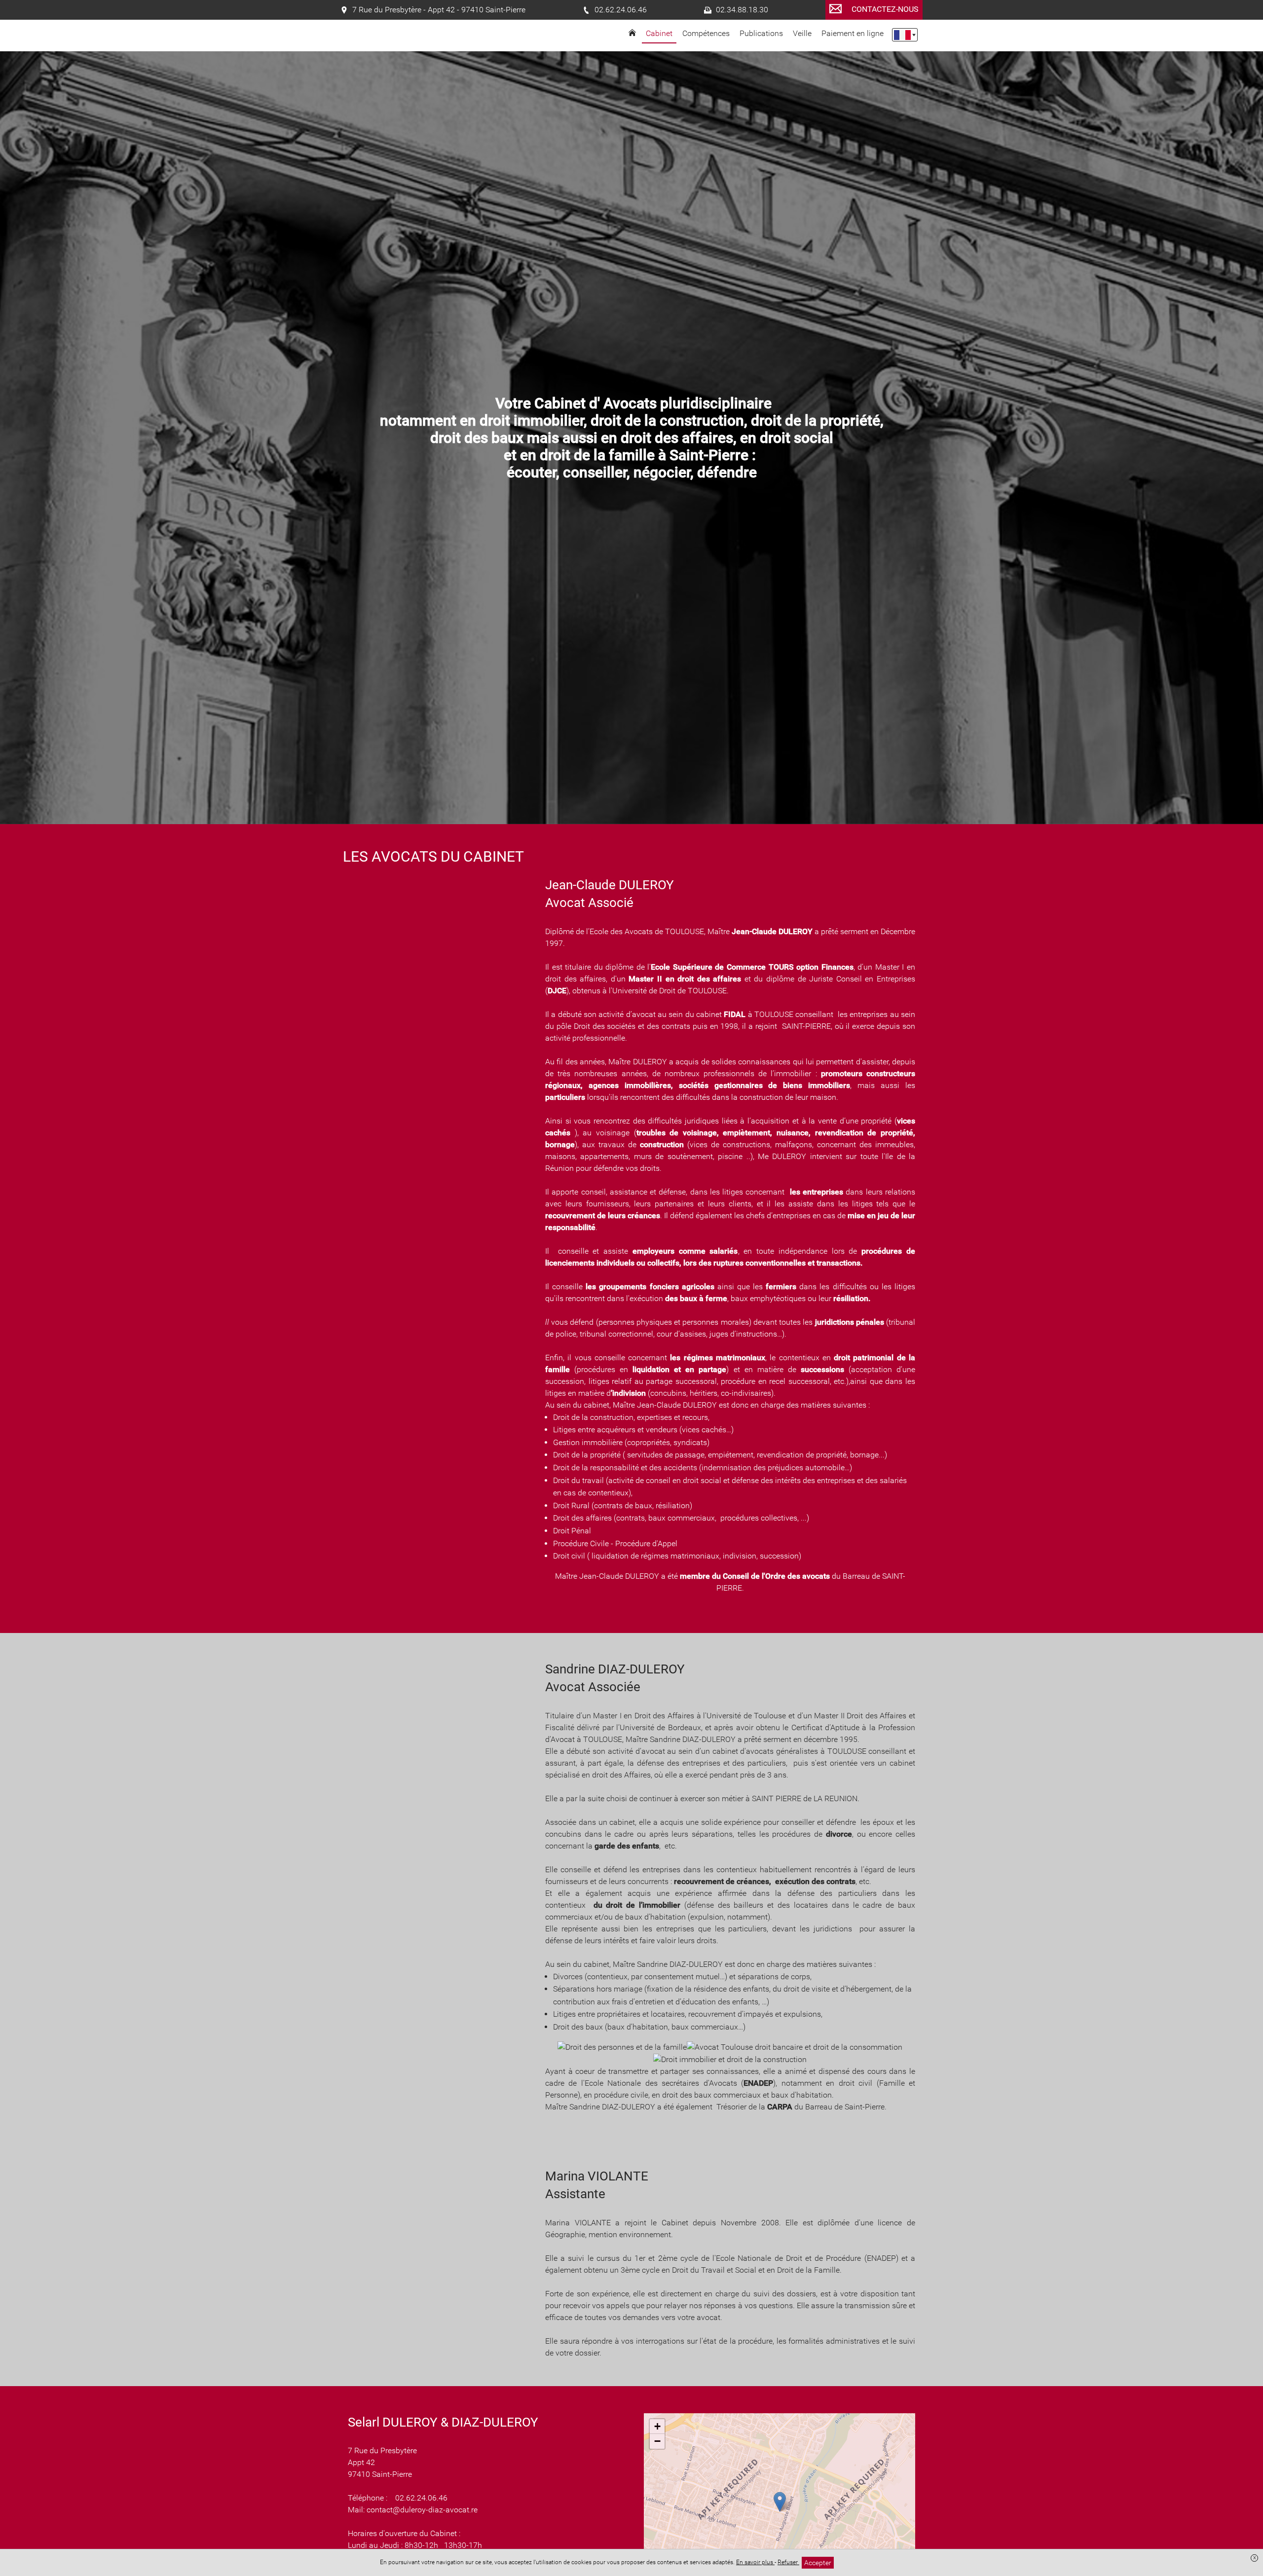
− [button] (657, 2441)
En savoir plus (755, 2562)
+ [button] (657, 2426)
